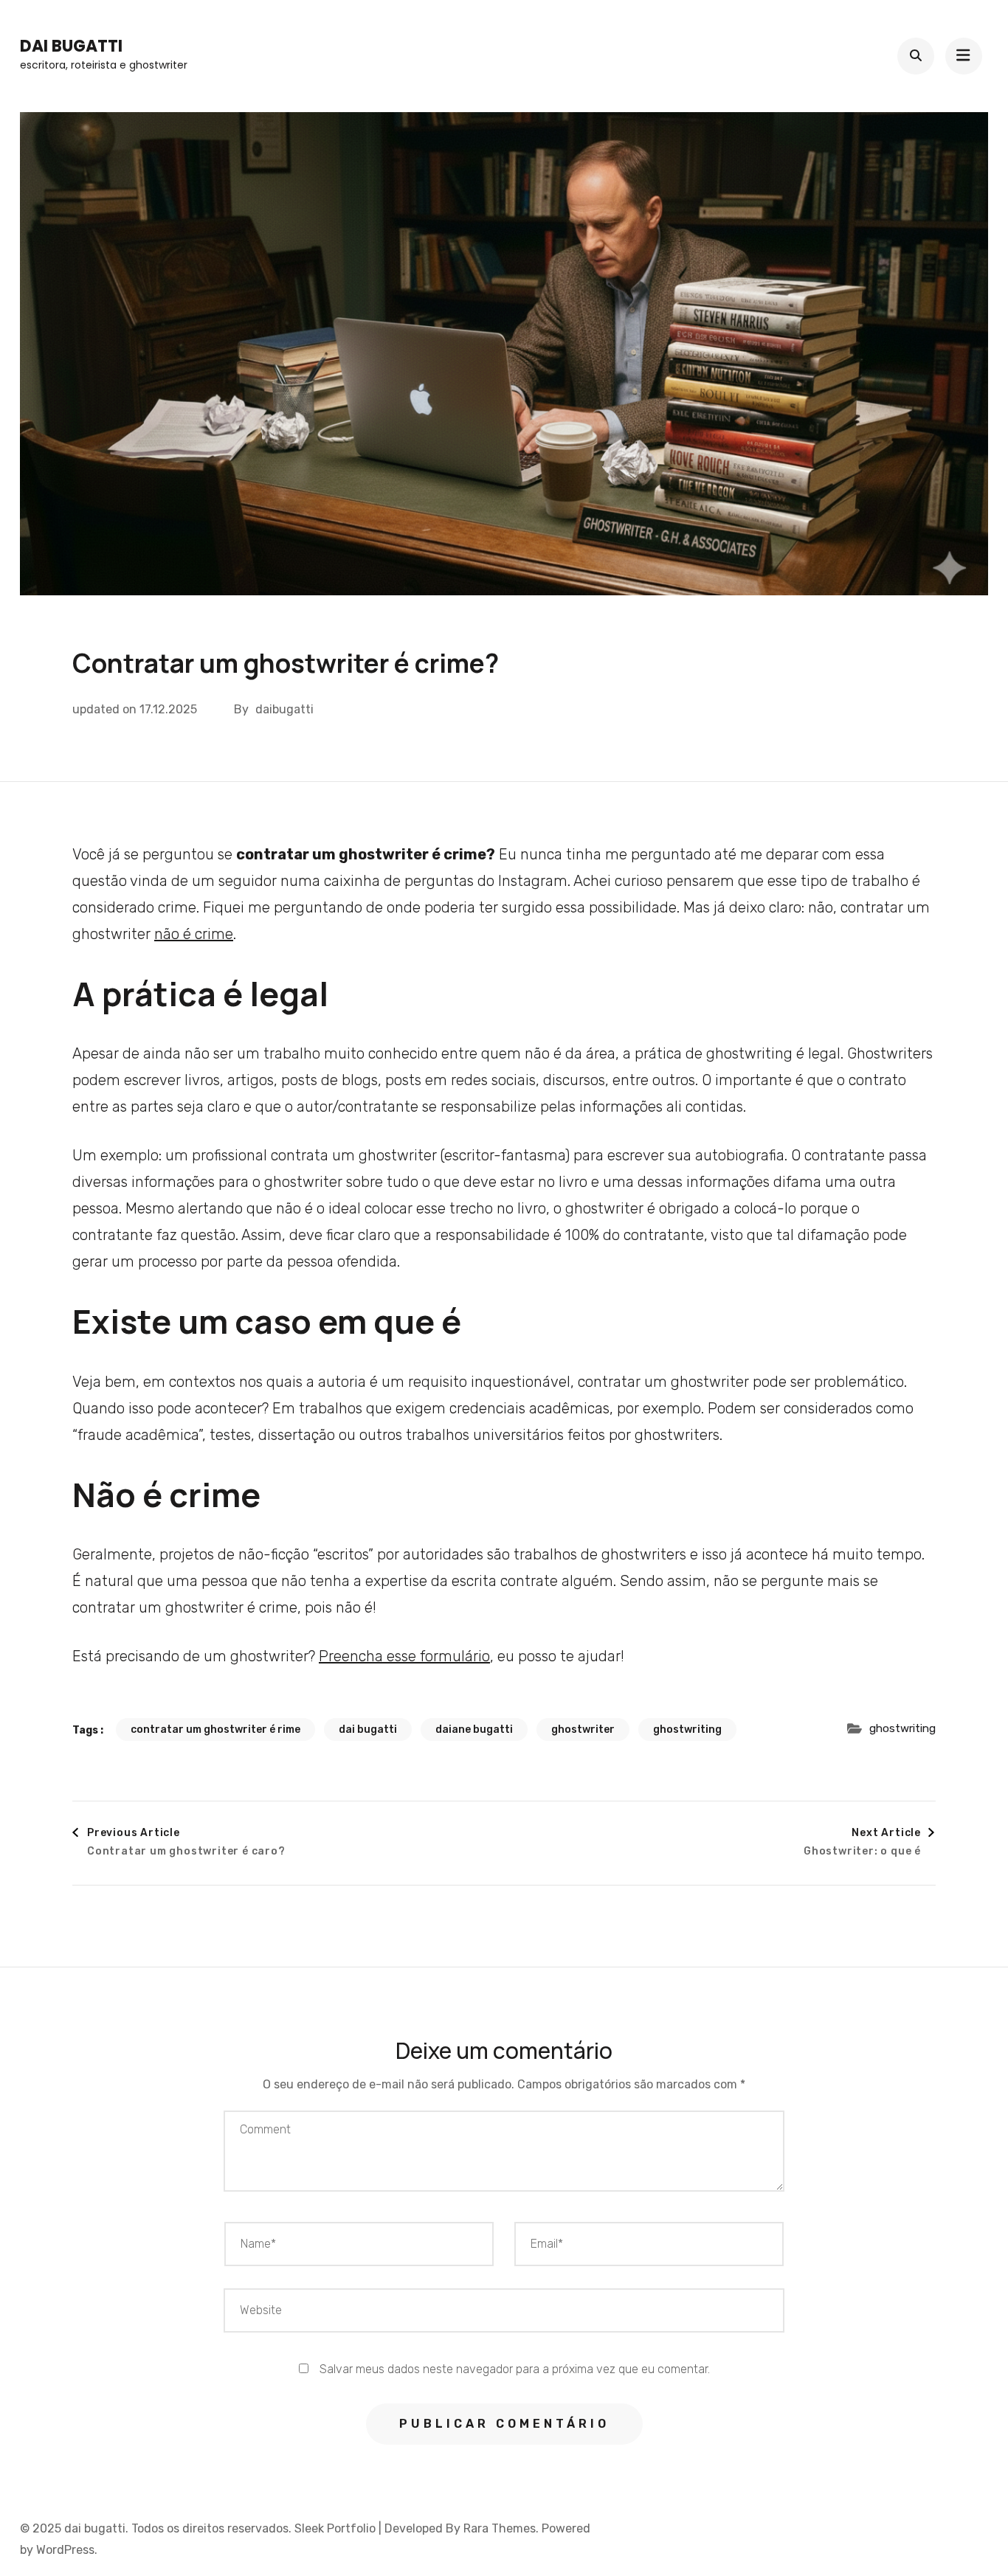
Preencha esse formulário (404, 1656)
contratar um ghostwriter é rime (215, 1730)
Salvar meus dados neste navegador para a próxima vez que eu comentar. (515, 2369)
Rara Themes (500, 2528)
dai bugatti (71, 46)
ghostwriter (583, 1730)
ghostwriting (687, 1730)
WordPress (65, 2550)
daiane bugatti (474, 1730)
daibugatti (284, 709)
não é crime (194, 934)
